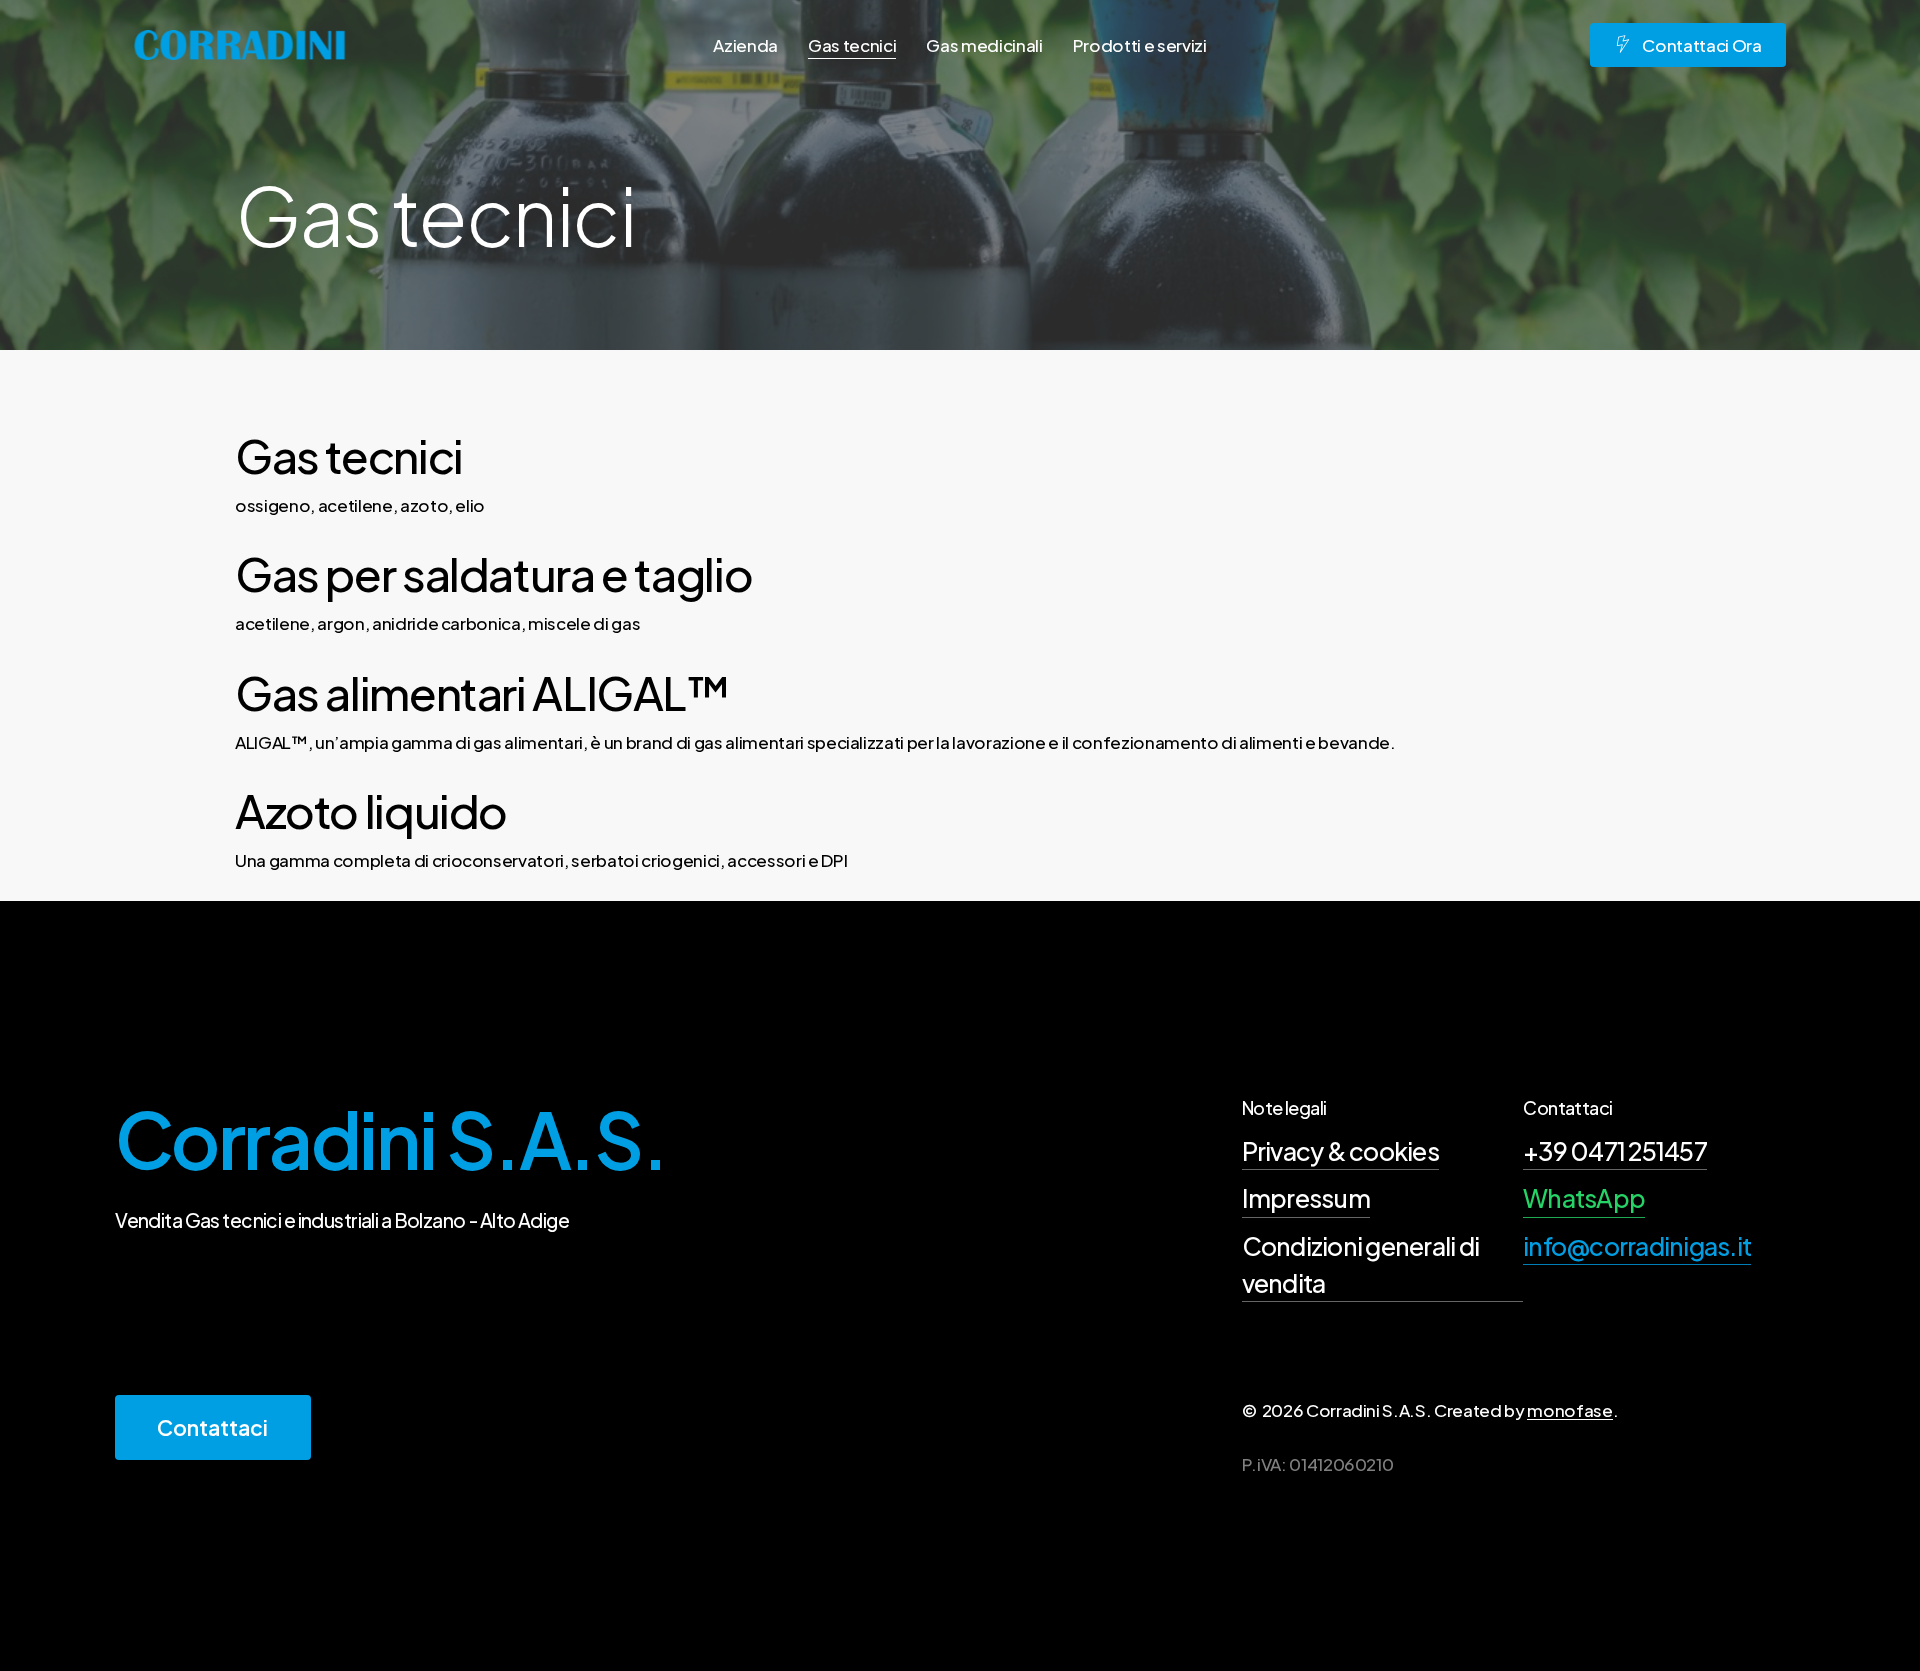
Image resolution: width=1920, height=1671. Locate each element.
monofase (1569, 1410)
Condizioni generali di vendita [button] (1361, 1264)
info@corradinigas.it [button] (1637, 1246)
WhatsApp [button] (1584, 1198)
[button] (212, 1427)
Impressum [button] (1306, 1198)
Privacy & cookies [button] (1340, 1151)
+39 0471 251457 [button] (1615, 1151)
